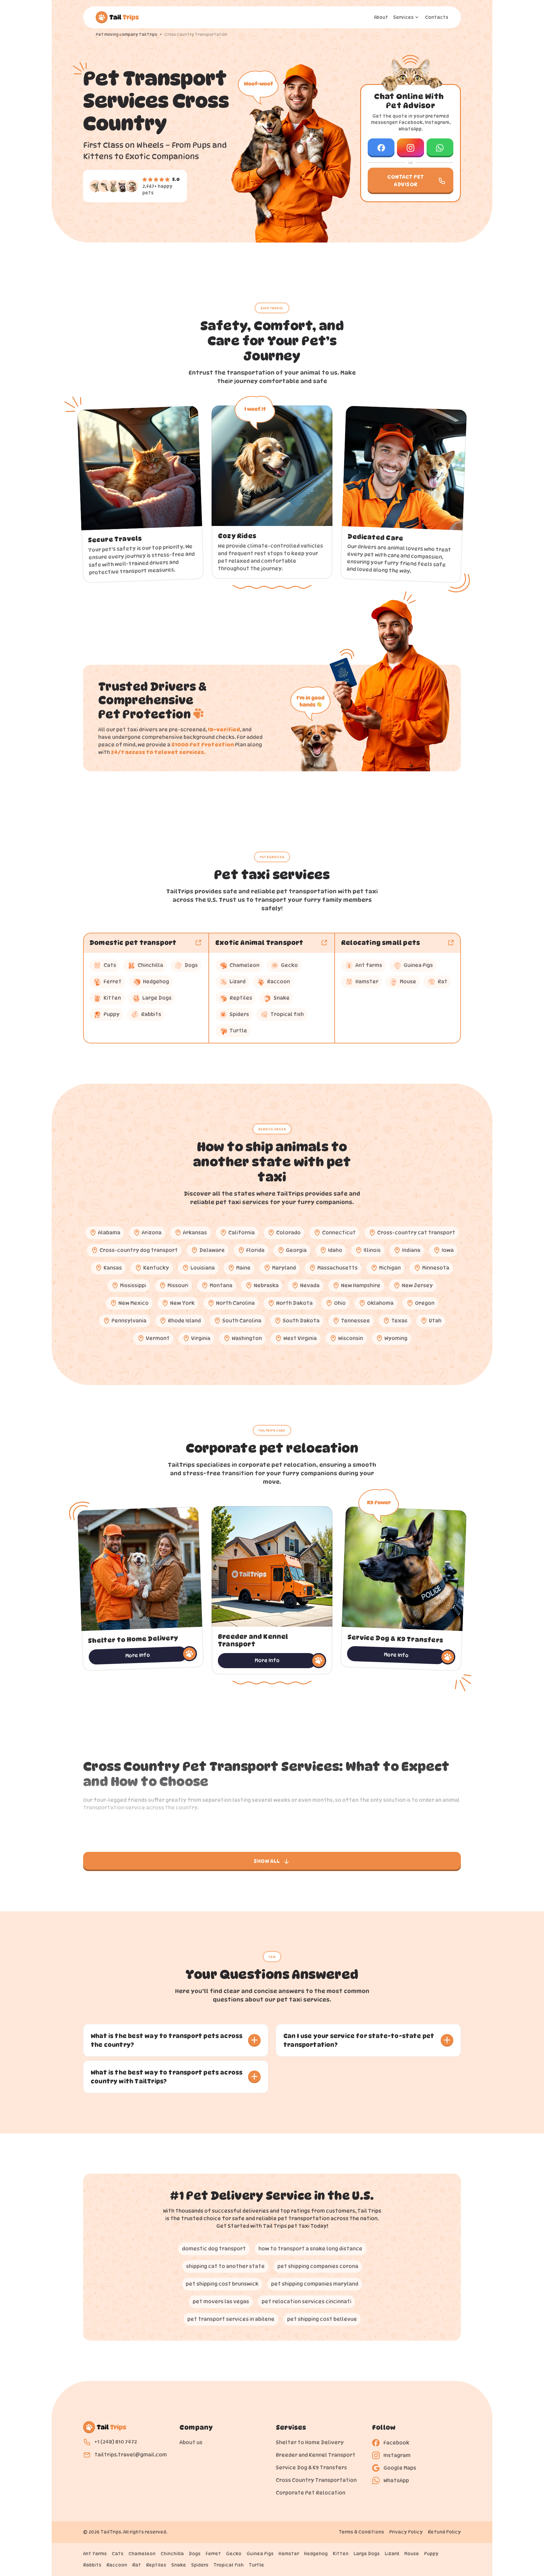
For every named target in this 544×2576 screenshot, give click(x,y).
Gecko (234, 2554)
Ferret (213, 2554)
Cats (118, 2554)
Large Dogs (367, 2554)
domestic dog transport (214, 2249)
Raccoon (117, 2565)
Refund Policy (444, 2532)
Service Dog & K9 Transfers (311, 2468)
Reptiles (156, 2565)
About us (191, 2442)
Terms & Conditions (361, 2532)
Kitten (341, 2554)
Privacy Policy (406, 2532)
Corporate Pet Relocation (311, 2493)
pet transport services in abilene (231, 2319)
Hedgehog (316, 2554)
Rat (137, 2565)
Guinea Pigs (260, 2554)
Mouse (412, 2554)
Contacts (437, 17)
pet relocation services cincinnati (306, 2302)
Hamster (289, 2554)
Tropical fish (229, 2565)
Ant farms (95, 2554)
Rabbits (92, 2565)
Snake (179, 2565)
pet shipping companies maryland (315, 2284)
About (381, 17)
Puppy (431, 2554)
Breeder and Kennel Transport (316, 2455)
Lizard (392, 2554)
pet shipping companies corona (318, 2266)
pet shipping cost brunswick (222, 2284)
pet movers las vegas (221, 2302)
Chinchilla (172, 2554)
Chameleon (142, 2554)
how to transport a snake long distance (310, 2249)
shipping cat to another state (225, 2266)
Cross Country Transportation (316, 2480)
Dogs (195, 2554)
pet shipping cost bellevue (322, 2319)
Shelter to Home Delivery (310, 2442)
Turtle (256, 2565)
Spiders (200, 2565)
